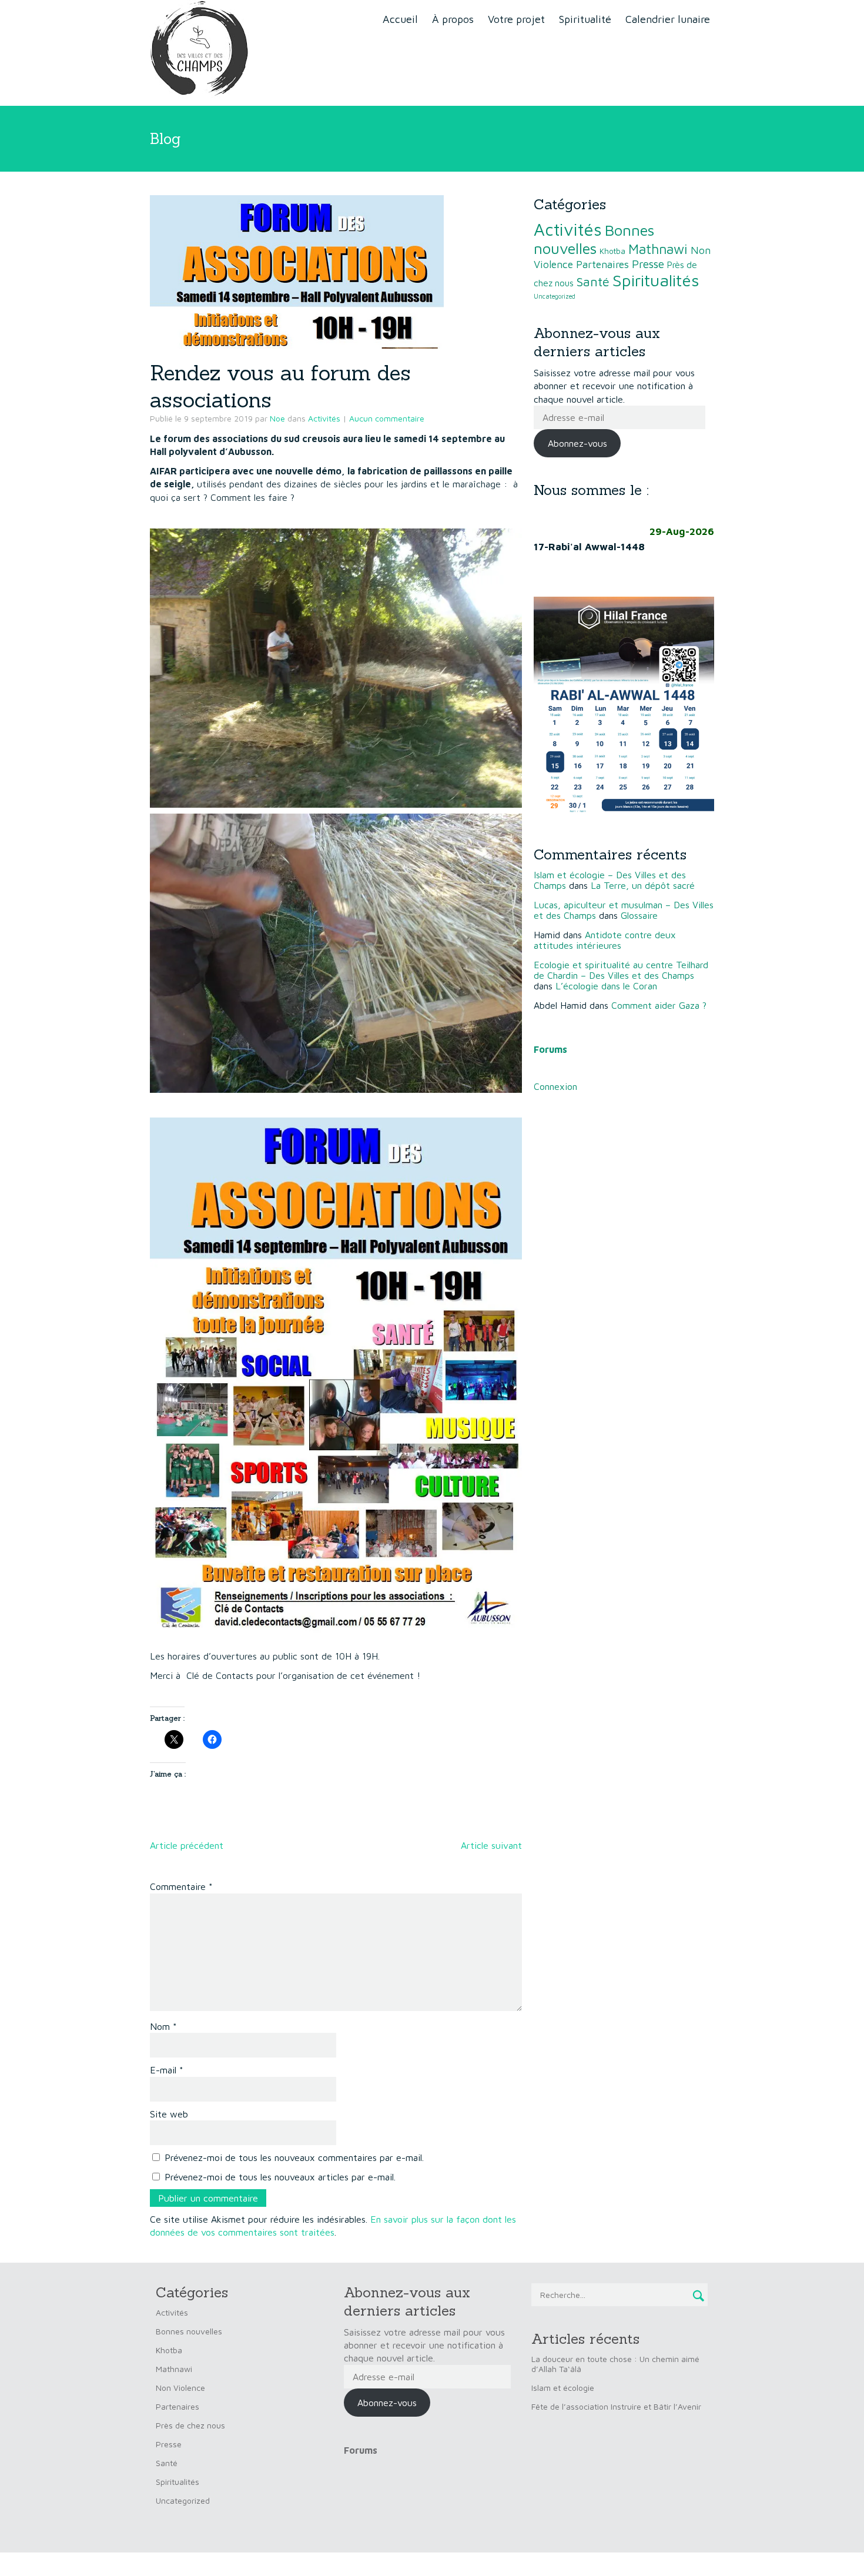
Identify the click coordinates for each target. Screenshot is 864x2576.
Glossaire (639, 915)
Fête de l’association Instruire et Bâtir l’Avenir (616, 2406)
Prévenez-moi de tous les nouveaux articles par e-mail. (280, 2177)
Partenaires (602, 264)
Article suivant (491, 1845)
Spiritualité (585, 19)
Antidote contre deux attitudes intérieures (605, 940)
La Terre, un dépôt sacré (643, 885)
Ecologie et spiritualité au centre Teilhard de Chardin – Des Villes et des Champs (621, 970)
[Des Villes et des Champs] (202, 52)
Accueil (400, 19)
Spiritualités (656, 280)
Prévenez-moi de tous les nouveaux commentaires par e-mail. (294, 2157)
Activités (324, 418)
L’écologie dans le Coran (606, 986)
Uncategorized (555, 296)
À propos (453, 19)
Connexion (555, 1086)
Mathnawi (658, 249)
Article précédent (187, 1845)
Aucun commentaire (387, 418)
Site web (169, 2114)
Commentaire (181, 1886)
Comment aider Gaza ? (659, 1005)
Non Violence (180, 2388)
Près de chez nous (190, 2425)
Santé (593, 282)
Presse (648, 264)
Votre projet (516, 19)
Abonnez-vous (577, 443)
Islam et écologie (563, 2388)
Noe (277, 418)
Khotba (612, 251)
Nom (163, 2026)
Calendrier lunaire (668, 19)
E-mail (167, 2070)
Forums (361, 2450)
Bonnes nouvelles (594, 239)
